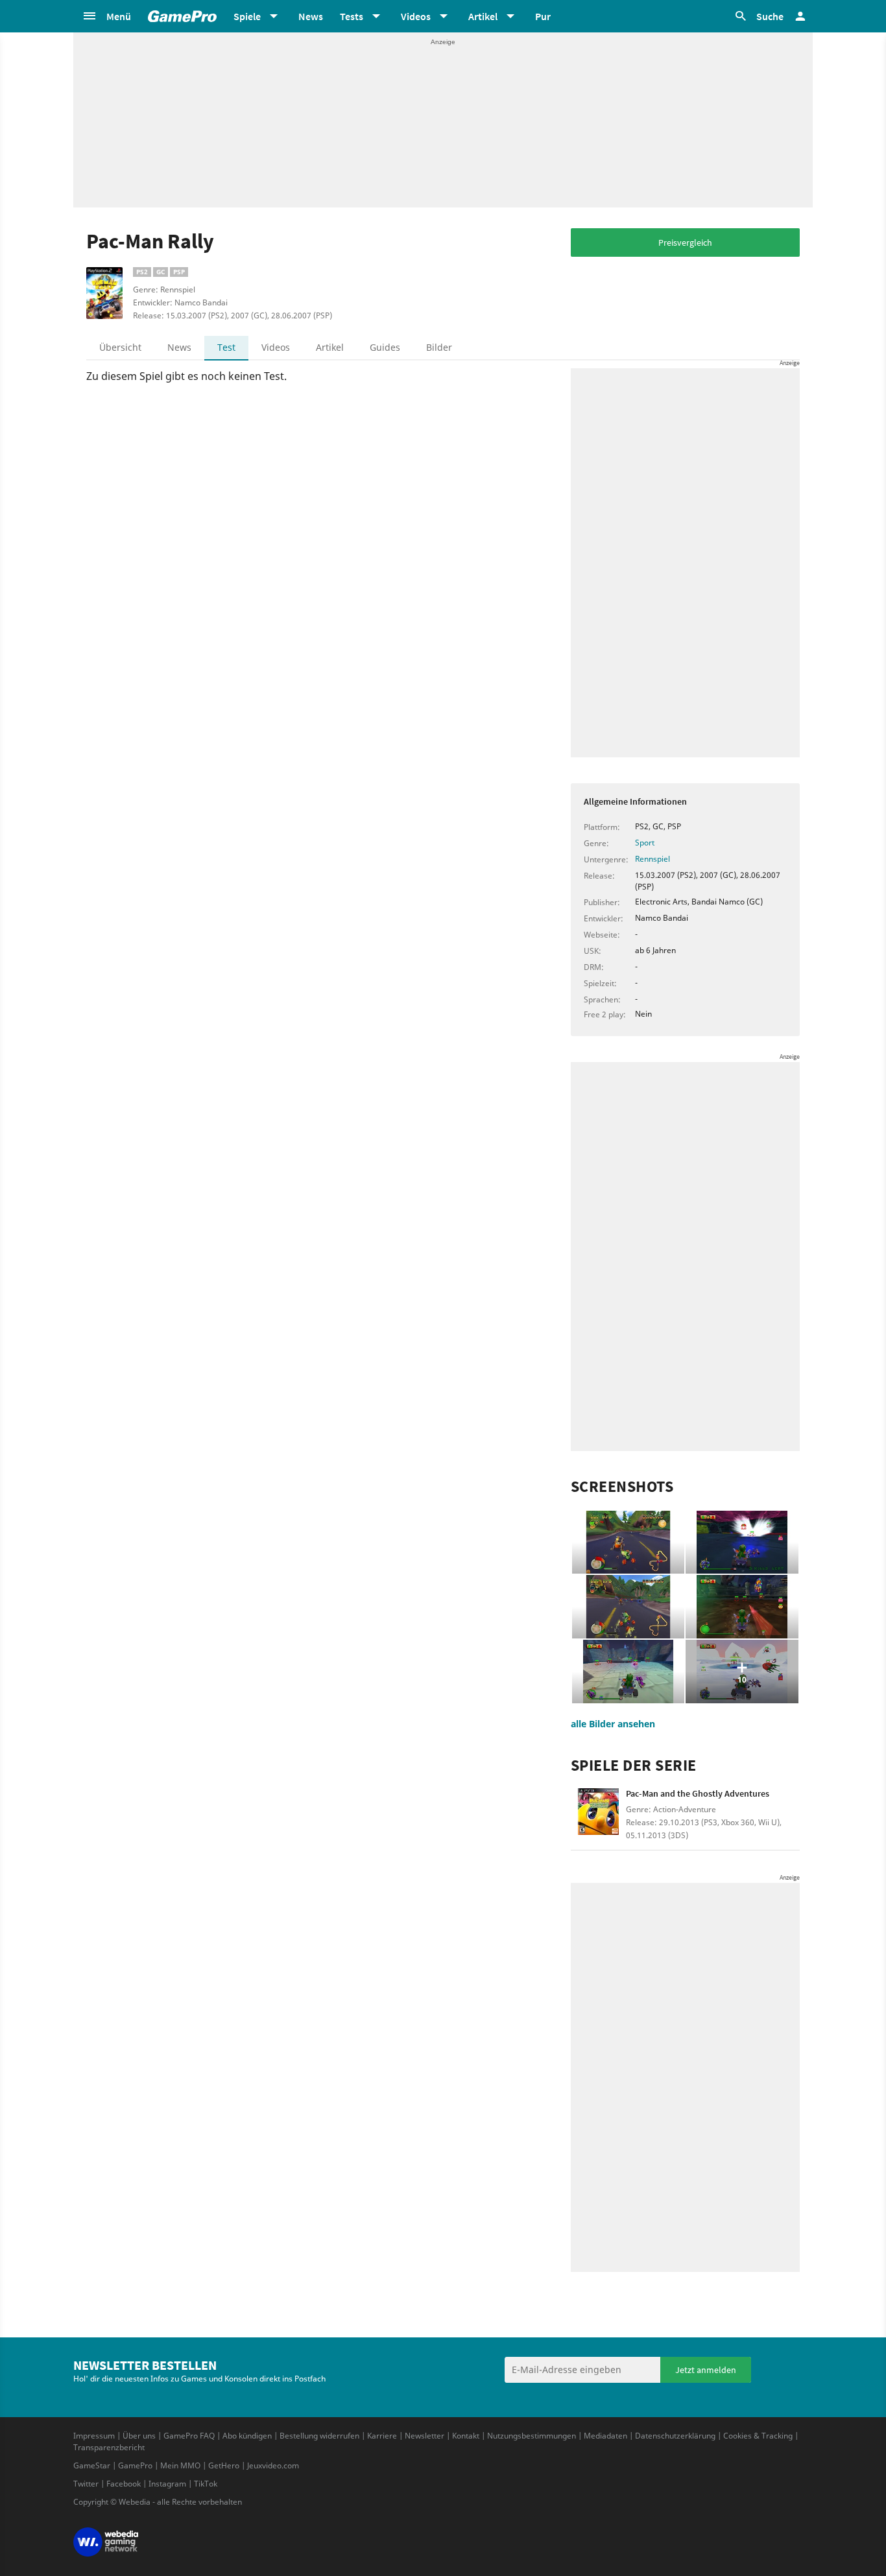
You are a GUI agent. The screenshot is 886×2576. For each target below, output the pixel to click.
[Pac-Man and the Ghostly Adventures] (598, 1816)
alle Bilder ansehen (613, 1724)
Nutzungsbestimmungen (532, 2436)
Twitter (86, 2484)
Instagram (167, 2484)
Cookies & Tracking (758, 2436)
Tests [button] (352, 16)
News (311, 16)
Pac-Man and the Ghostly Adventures (698, 1793)
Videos (276, 347)
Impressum (94, 2436)
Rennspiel (653, 859)
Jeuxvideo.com (273, 2465)
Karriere (382, 2436)
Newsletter (425, 2436)
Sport (645, 843)
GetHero (224, 2465)
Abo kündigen (247, 2436)
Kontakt (466, 2436)
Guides (385, 347)
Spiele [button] (247, 16)
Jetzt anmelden (706, 2370)
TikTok (206, 2484)
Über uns (139, 2436)
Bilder (439, 347)
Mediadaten (605, 2436)
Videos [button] (416, 16)
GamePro (135, 2465)
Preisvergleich (685, 242)
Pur (543, 16)
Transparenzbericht (109, 2447)
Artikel (330, 347)
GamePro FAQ (189, 2436)
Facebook (124, 2484)
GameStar (92, 2465)
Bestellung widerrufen (319, 2436)
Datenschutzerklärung (675, 2436)
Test (226, 347)
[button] (106, 16)
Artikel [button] (483, 16)
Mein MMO (180, 2465)
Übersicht (120, 347)
